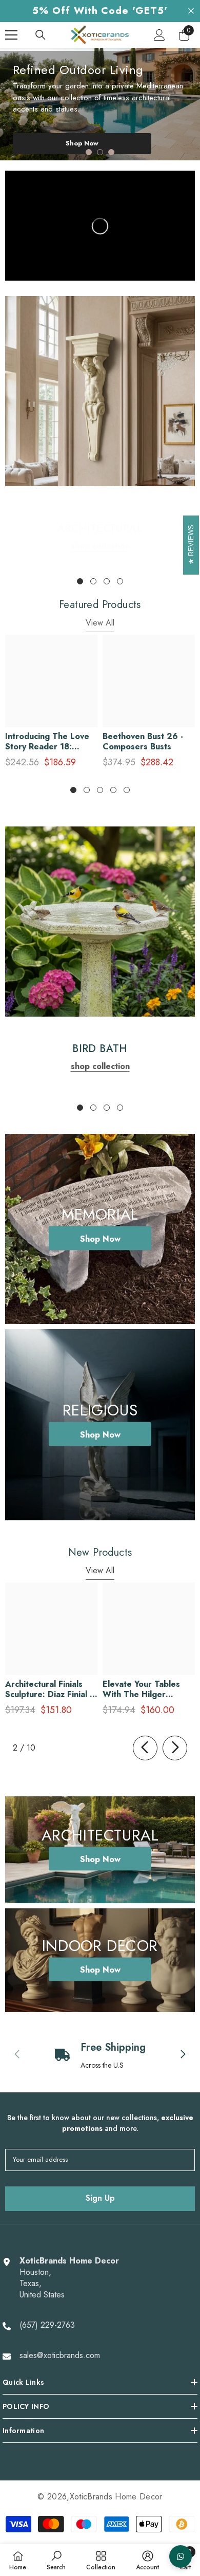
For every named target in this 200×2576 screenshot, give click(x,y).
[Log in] (159, 35)
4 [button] (120, 581)
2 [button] (100, 152)
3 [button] (111, 152)
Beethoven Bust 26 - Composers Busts (143, 742)
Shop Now (82, 143)
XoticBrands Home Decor (116, 2497)
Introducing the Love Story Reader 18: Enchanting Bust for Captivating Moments (47, 742)
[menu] (11, 35)
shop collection (100, 546)
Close (191, 11)
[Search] (41, 35)
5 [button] (127, 790)
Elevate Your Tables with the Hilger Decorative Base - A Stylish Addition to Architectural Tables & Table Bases (146, 1689)
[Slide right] (175, 1748)
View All (100, 623)
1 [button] (89, 152)
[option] (100, 104)
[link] (100, 391)
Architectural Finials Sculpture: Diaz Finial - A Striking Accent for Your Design (49, 1689)
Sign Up (100, 2198)
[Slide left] (145, 1748)
